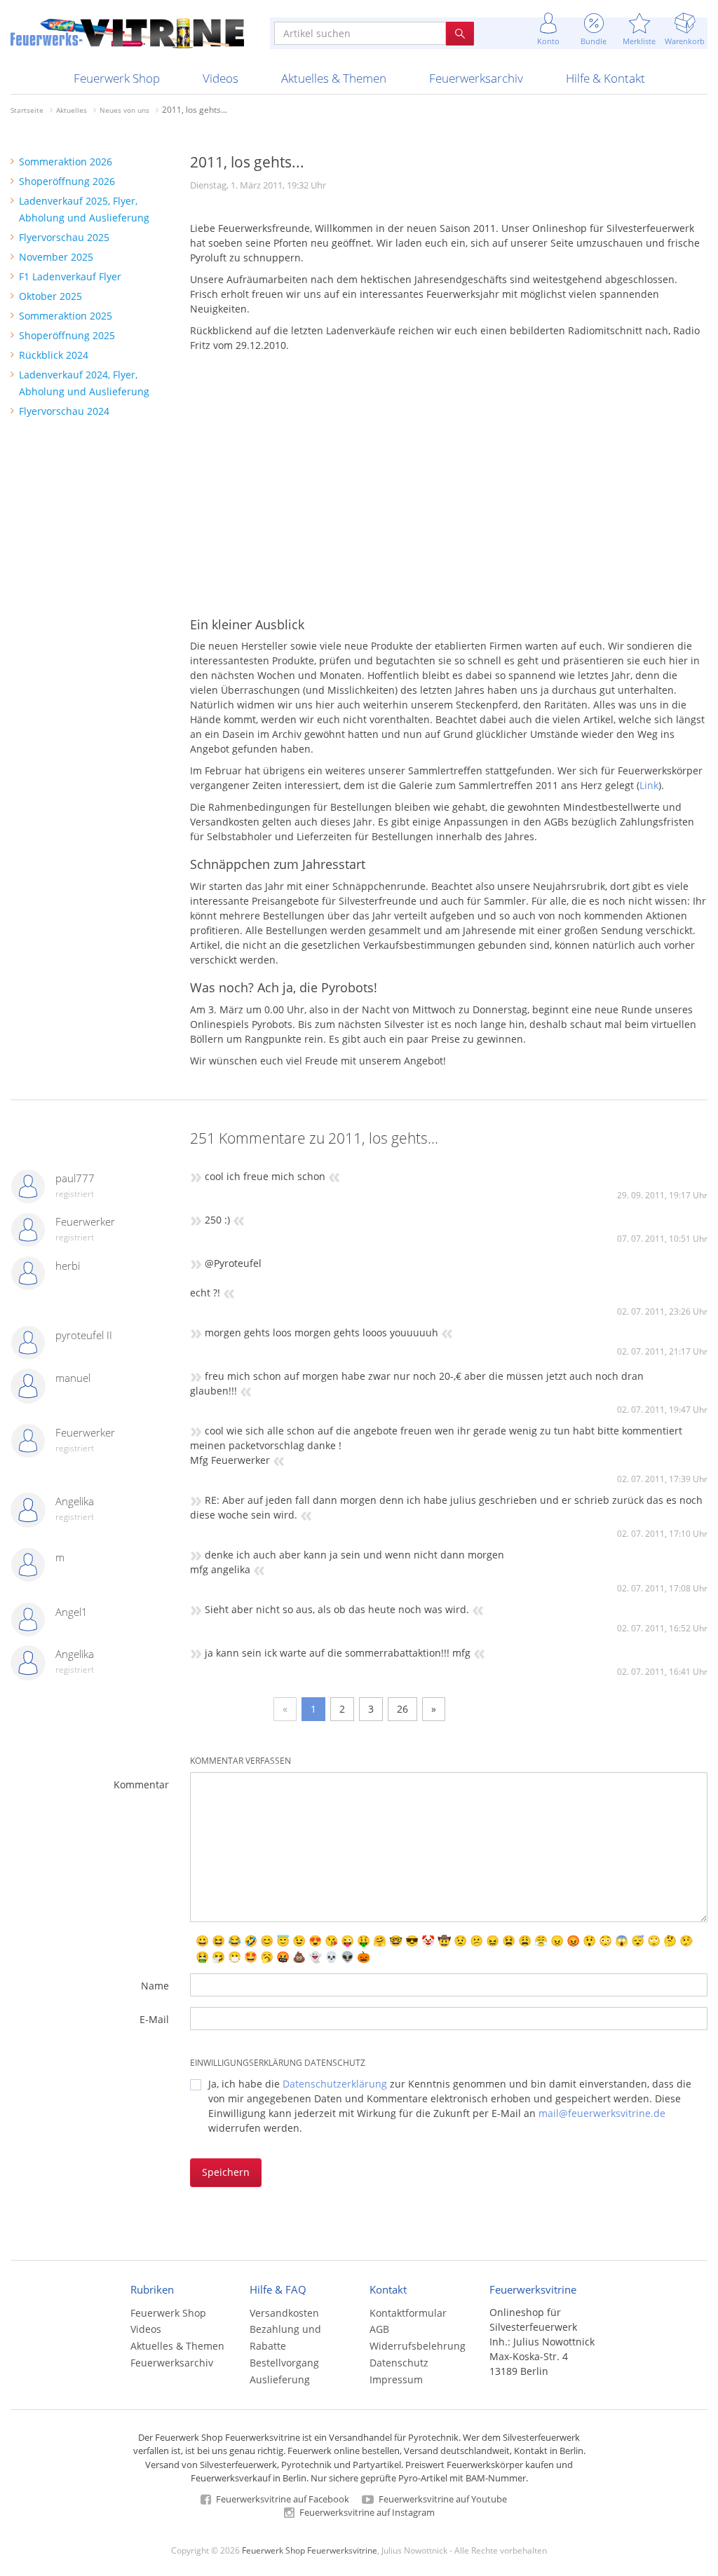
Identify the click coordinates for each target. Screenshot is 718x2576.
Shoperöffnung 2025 (67, 335)
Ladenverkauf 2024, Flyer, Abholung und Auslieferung (84, 383)
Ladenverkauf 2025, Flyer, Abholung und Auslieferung (84, 209)
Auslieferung (280, 2379)
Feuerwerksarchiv (476, 78)
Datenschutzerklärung (335, 2084)
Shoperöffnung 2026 (67, 181)
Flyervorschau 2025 (64, 237)
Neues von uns (124, 110)
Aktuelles (72, 110)
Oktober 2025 (50, 296)
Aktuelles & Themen (334, 78)
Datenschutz (399, 2363)
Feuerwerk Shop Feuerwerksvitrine (310, 2550)
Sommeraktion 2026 (66, 162)
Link (649, 785)
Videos (221, 78)
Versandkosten (284, 2313)
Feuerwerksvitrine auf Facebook (282, 2499)
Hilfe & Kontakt (605, 78)
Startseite (27, 110)
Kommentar (141, 1784)
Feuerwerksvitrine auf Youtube (442, 2499)
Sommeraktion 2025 (66, 316)
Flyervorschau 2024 (64, 411)
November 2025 (56, 257)
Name (155, 1986)
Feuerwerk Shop (117, 78)
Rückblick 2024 (54, 355)
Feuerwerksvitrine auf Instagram (366, 2512)
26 (402, 1709)
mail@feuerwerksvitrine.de (602, 2113)
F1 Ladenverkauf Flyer (70, 276)
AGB (379, 2329)
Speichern (226, 2172)
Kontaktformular (408, 2313)
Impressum (396, 2379)
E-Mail (154, 2019)
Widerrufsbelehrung (418, 2346)
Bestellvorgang (284, 2363)
